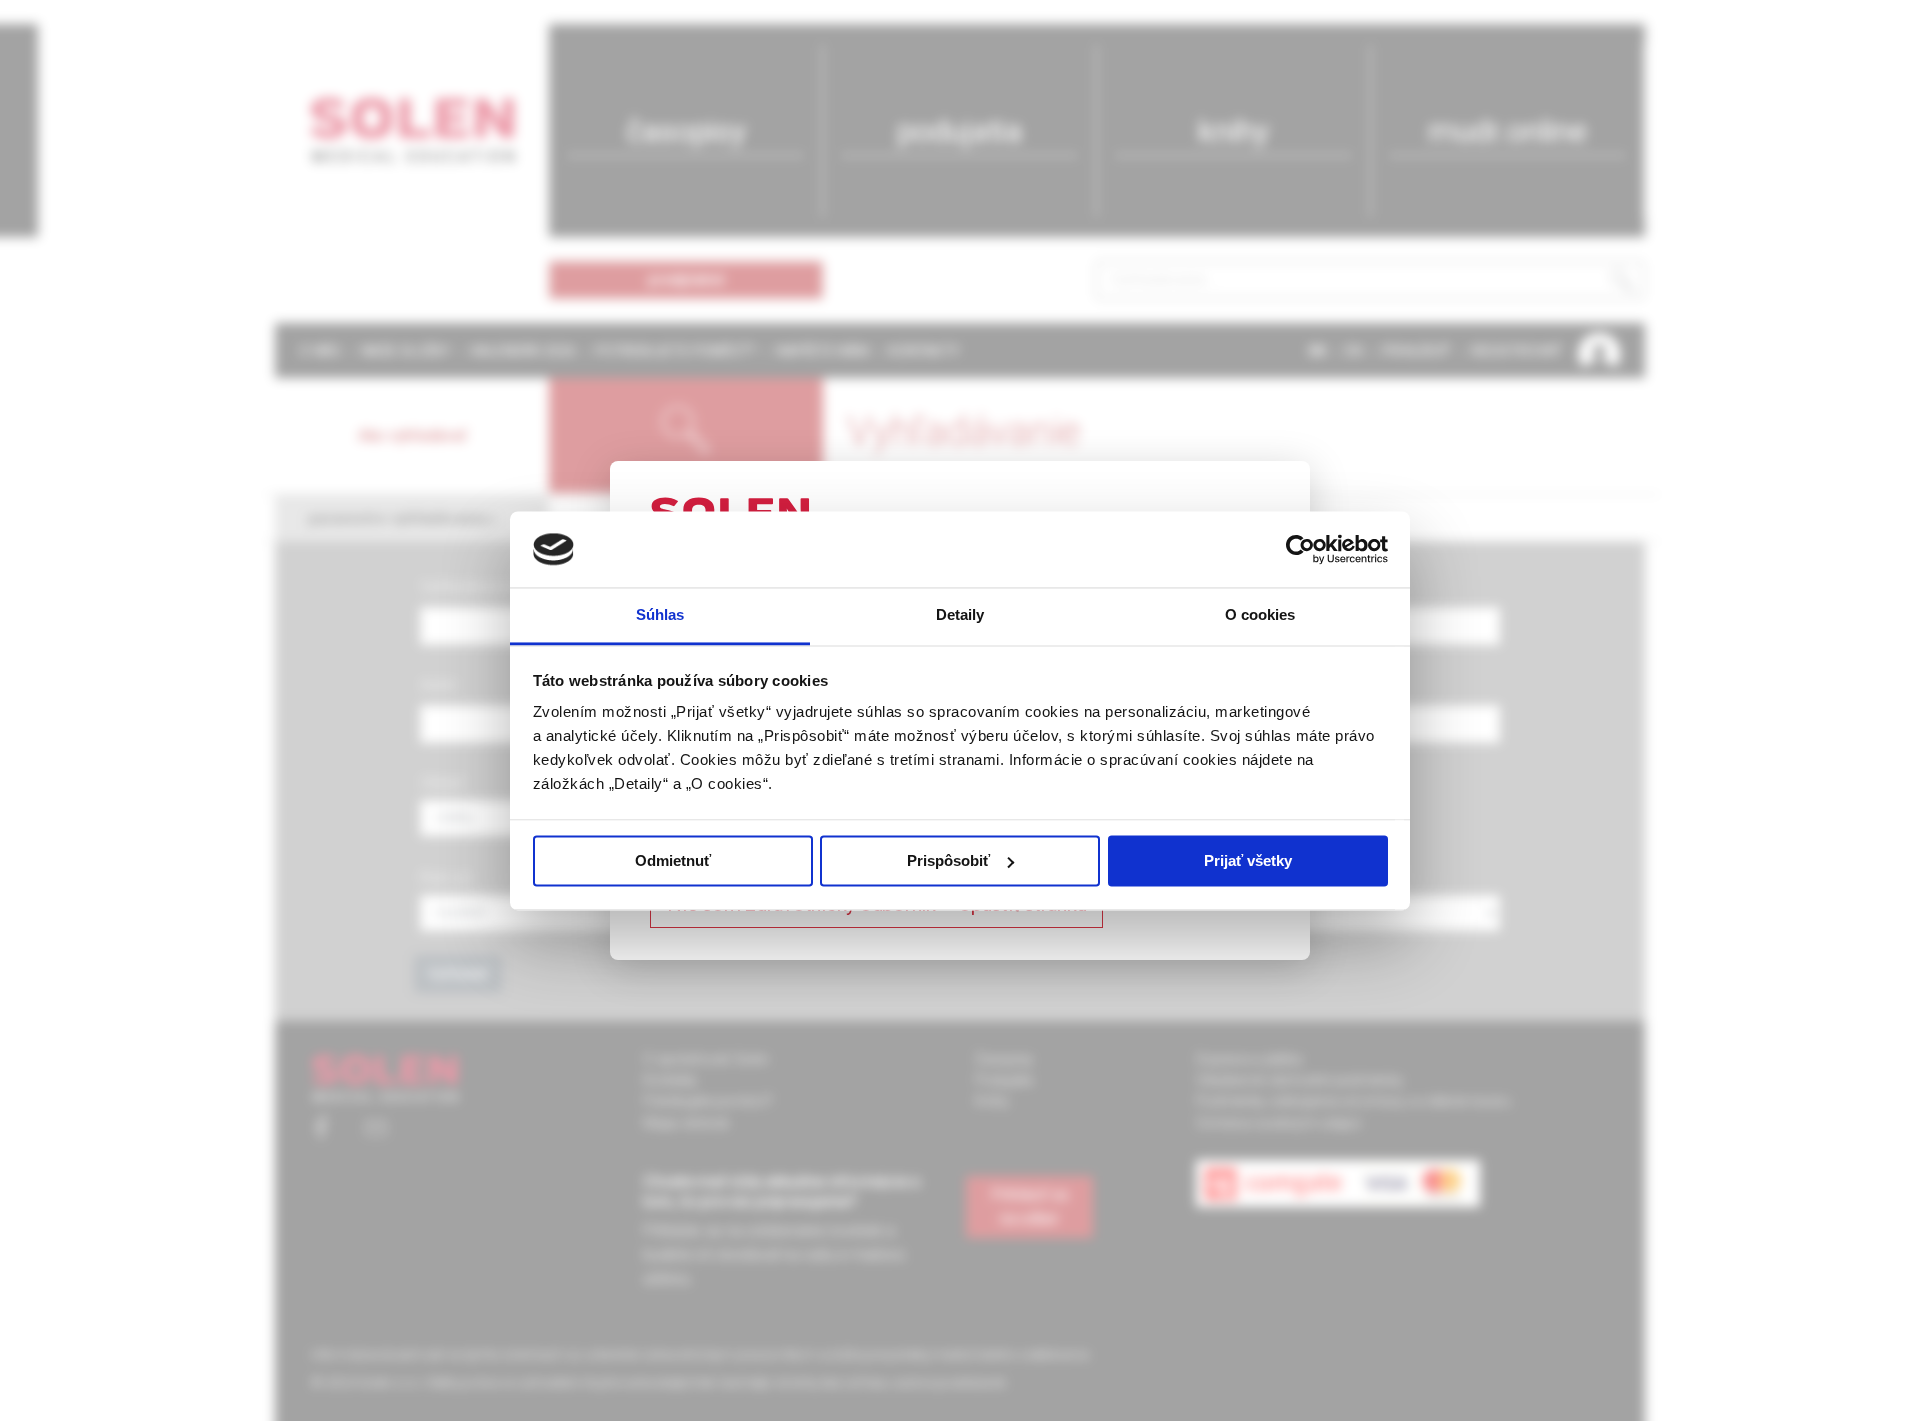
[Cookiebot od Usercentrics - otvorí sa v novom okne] (1300, 549)
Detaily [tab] (960, 615)
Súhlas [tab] (660, 615)
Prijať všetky (1248, 860)
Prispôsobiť (948, 860)
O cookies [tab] (1260, 615)
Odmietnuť (673, 860)
